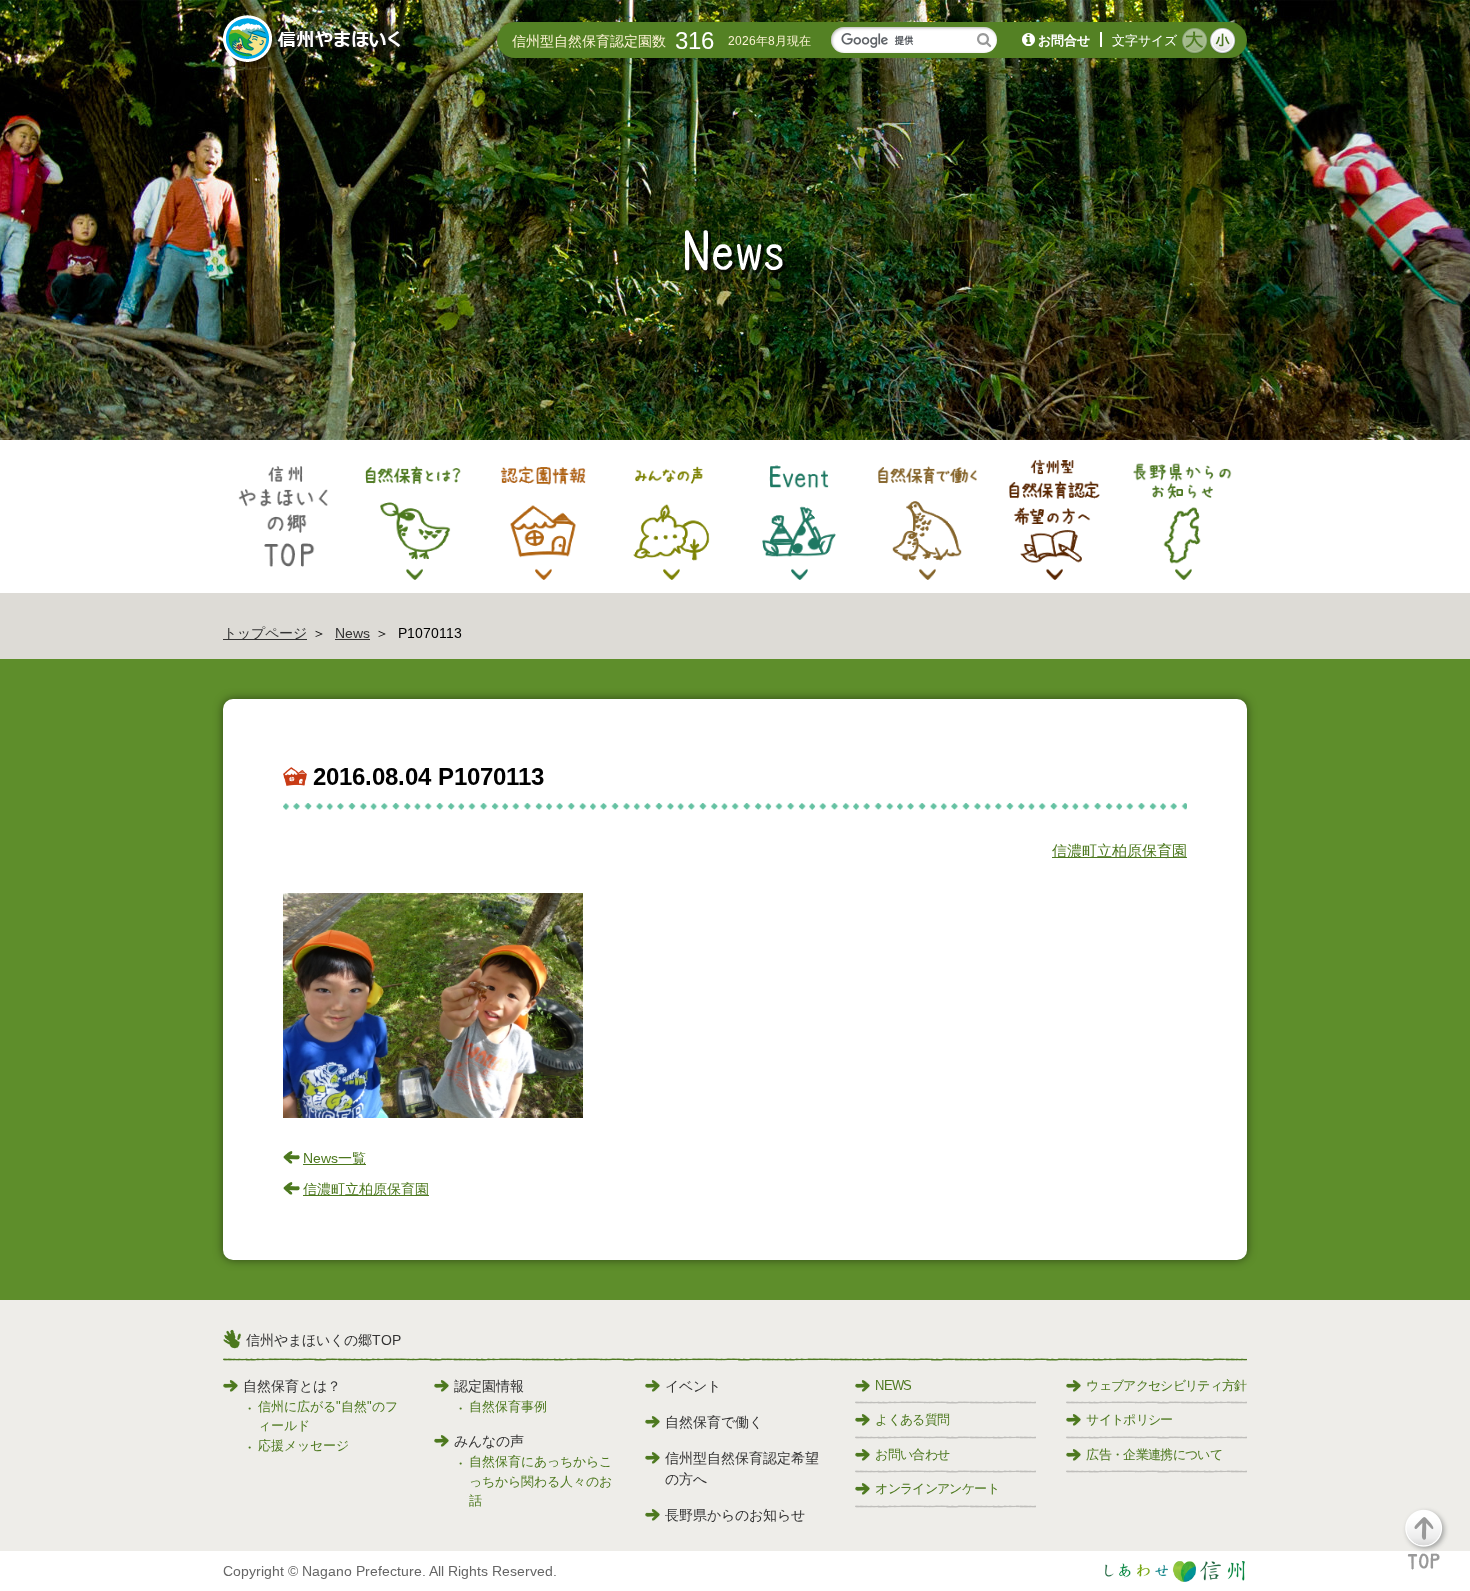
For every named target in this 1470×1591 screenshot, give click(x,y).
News (352, 633)
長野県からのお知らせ (735, 1515)
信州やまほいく (315, 41)
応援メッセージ (303, 1445)
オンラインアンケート (937, 1488)
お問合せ (1064, 40)
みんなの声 (489, 1441)
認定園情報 (489, 1386)
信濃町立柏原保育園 (1119, 850)
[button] (1435, 1548)
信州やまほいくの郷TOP (323, 1340)
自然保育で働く (714, 1422)
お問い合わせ (912, 1454)
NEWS (893, 1385)
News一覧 (334, 1158)
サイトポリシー (1129, 1419)
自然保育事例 (508, 1406)
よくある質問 (912, 1419)
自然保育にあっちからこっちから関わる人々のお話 (540, 1481)
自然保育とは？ (292, 1386)
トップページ (265, 633)
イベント (693, 1386)
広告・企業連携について (1154, 1454)
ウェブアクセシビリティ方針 (1166, 1385)
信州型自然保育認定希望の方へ (742, 1468)
